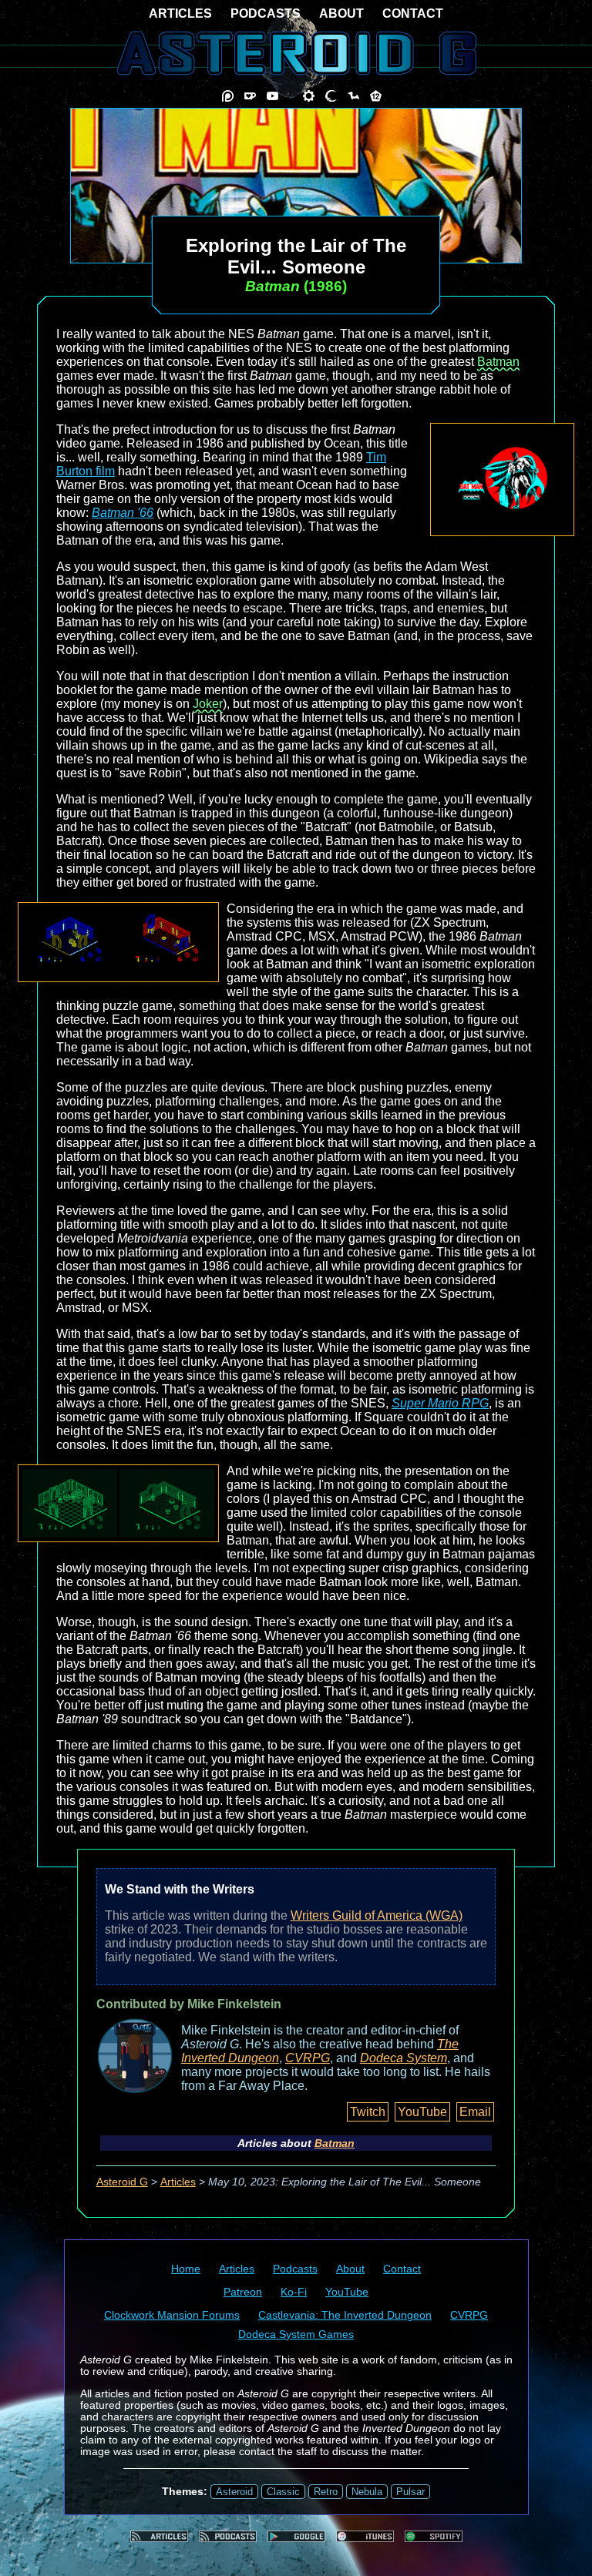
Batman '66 (123, 513)
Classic (283, 2492)
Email (475, 2112)
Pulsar (410, 2492)
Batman (498, 362)
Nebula (367, 2492)
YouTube (422, 2112)
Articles (178, 2182)
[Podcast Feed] (228, 2536)
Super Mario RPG (440, 1403)
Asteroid (234, 2492)
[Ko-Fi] (250, 96)
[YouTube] (272, 96)
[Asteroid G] (296, 53)
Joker (208, 704)
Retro (326, 2492)
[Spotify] (434, 2536)
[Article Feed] (159, 2536)
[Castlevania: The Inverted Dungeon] (331, 96)
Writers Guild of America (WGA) (377, 1915)
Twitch (368, 2112)
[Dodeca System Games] (376, 96)
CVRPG (308, 2058)
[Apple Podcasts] (365, 2536)
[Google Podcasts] (296, 2536)
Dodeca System (404, 2058)
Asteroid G (122, 2182)
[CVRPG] (353, 96)
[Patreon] (228, 96)
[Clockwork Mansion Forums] (309, 96)
